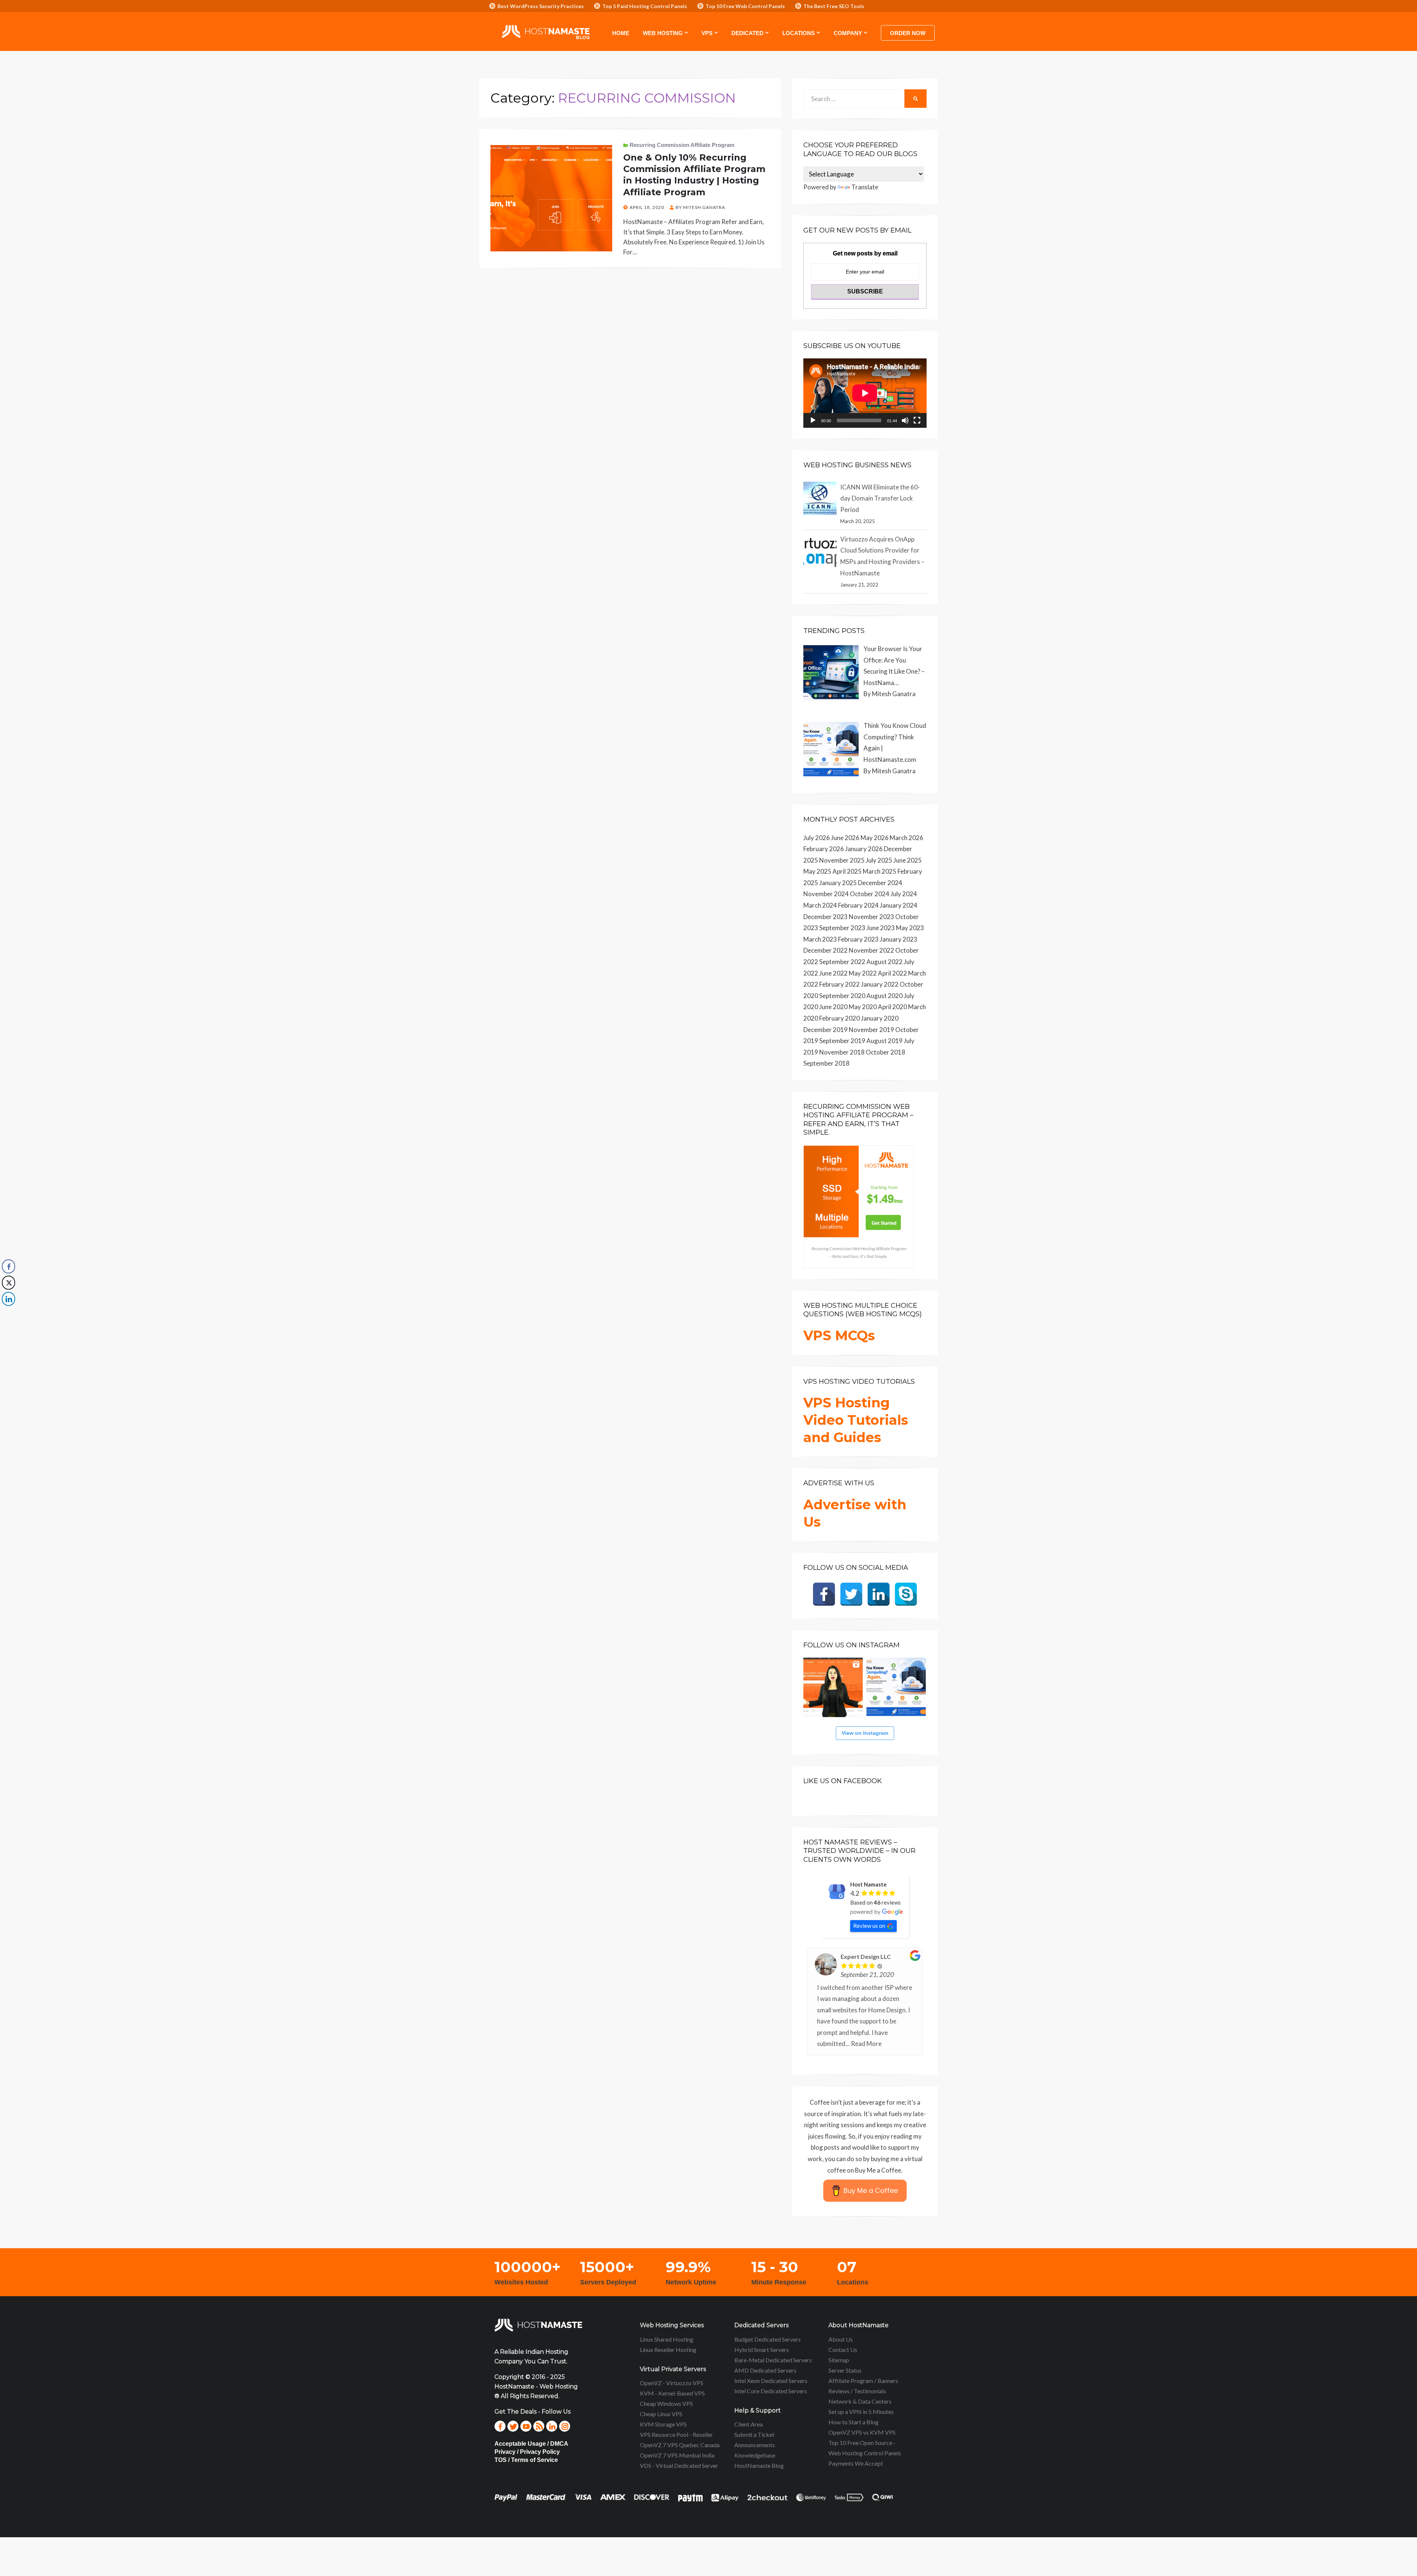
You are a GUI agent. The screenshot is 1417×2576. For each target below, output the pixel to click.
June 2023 (881, 928)
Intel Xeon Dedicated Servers (771, 2381)
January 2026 (864, 849)
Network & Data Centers (860, 2401)
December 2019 (825, 1030)
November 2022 (871, 950)
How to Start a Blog (854, 2422)
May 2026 (875, 838)
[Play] (813, 420)
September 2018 (826, 1063)
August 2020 (885, 996)
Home (621, 33)
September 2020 (842, 996)
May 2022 (863, 973)
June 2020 (833, 1007)
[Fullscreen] (917, 420)
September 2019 (842, 1041)
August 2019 (885, 1041)
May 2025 (817, 871)
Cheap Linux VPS (661, 2414)
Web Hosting (663, 33)
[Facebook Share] (8, 1266)
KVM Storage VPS (663, 2424)
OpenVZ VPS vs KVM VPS (862, 2432)
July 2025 (879, 860)
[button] (8, 1314)
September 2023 (842, 928)
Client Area (749, 2424)
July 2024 (904, 894)
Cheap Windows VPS (666, 2403)
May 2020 (863, 1007)
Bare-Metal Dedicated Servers (773, 2360)
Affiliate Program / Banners (863, 2381)
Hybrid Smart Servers (762, 2350)
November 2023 (871, 917)
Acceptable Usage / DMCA (531, 2444)
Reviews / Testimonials (857, 2391)
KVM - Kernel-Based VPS (672, 2393)
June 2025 (908, 860)
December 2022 (825, 950)
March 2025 (880, 871)
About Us (841, 2339)
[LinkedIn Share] (8, 1299)
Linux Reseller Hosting (668, 2350)
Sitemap (839, 2360)
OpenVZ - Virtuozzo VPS (672, 2383)
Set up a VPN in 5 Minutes (861, 2412)
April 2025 (847, 871)
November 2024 (826, 894)
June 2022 (833, 973)
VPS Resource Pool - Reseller (676, 2434)
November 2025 (842, 860)
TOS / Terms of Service (526, 2460)
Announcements (755, 2445)
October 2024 (870, 894)
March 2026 (906, 838)
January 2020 (880, 1018)
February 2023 (858, 939)
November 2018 (842, 1052)
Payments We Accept (856, 2463)
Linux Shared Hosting (667, 2339)
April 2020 (892, 1007)
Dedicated (747, 33)
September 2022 (842, 962)
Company (848, 33)
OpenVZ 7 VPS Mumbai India (677, 2455)
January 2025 (838, 883)
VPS (707, 33)
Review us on (869, 1926)
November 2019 (871, 1030)
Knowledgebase (755, 2455)
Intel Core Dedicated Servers (771, 2391)
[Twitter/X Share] (8, 1283)
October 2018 (885, 1052)
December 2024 (880, 883)
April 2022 (892, 973)
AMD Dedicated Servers (765, 2370)
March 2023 (820, 939)
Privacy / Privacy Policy (527, 2452)
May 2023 (910, 928)
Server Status (845, 2370)
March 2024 (820, 905)
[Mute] (905, 420)
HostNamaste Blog (759, 2465)
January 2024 (899, 905)
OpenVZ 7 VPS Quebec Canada (680, 2445)
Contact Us (843, 2350)
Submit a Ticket (754, 2434)
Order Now (908, 33)
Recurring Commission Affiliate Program (682, 145)
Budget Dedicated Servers (768, 2339)
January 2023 (899, 939)
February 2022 (839, 984)
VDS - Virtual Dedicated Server (679, 2465)
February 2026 (824, 849)
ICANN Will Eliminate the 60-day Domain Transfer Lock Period (880, 498)
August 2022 (885, 962)
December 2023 (825, 917)
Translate (865, 187)
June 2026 (845, 838)
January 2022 (880, 984)
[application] (865, 393)
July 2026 (817, 838)
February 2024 (858, 905)
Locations (799, 33)
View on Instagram (865, 1733)
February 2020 (839, 1018)
